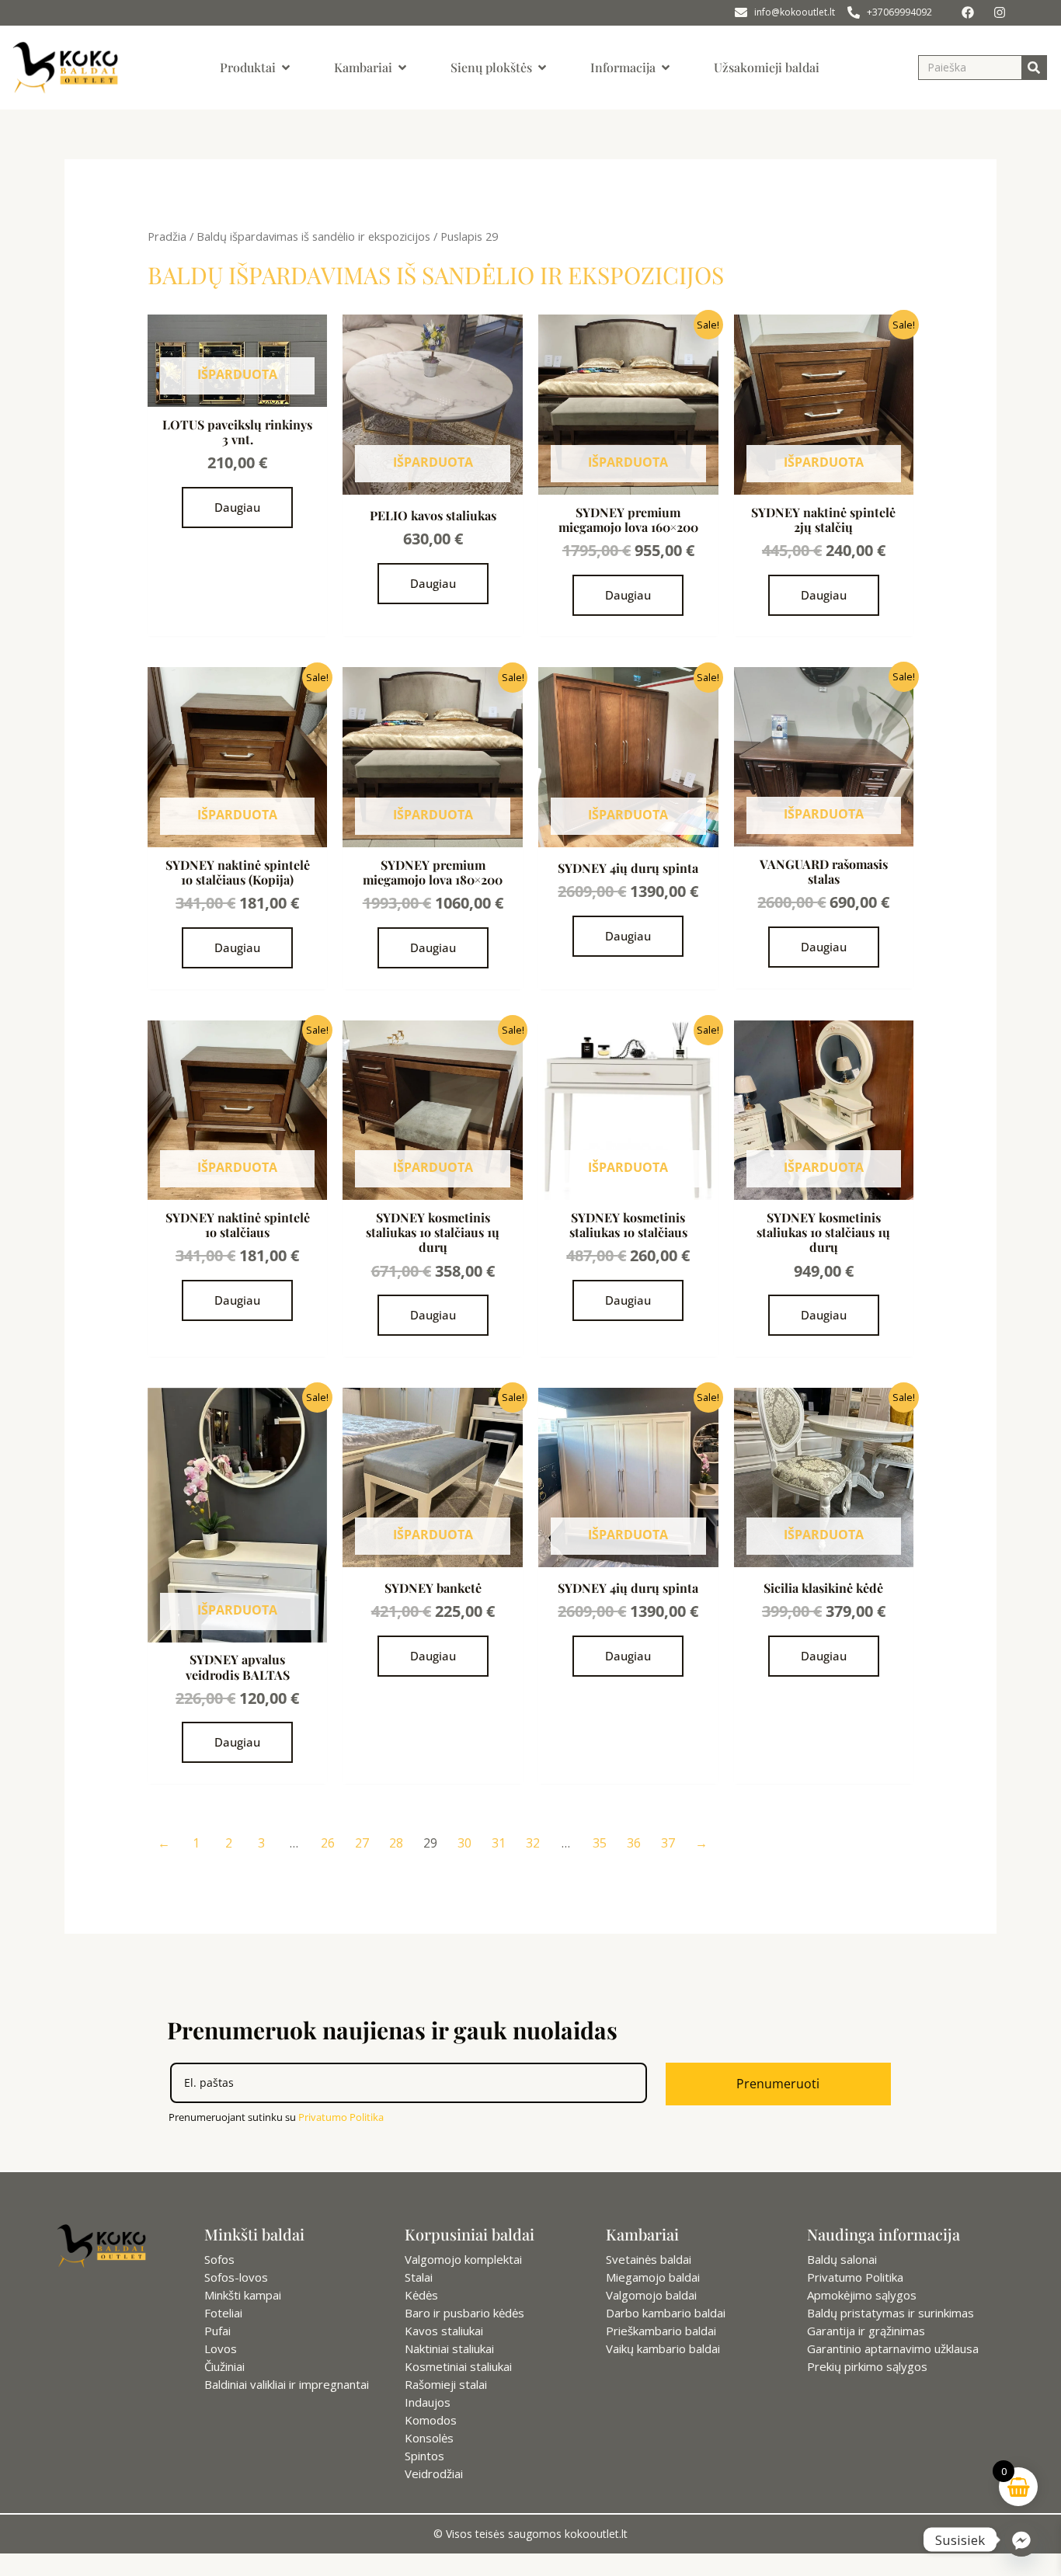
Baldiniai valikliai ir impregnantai (287, 2384)
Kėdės (421, 2295)
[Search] (1034, 68)
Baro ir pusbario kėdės (464, 2313)
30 (464, 1843)
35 (600, 1843)
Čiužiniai (224, 2366)
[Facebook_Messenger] (1021, 2539)
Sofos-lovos (236, 2277)
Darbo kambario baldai (666, 2313)
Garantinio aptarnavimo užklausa (893, 2348)
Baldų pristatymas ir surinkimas (891, 2313)
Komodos (431, 2420)
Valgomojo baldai (651, 2295)
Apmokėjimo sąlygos (862, 2295)
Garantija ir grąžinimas (866, 2331)
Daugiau (237, 507)
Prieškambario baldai (661, 2331)
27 (362, 1843)
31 (499, 1843)
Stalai (419, 2277)
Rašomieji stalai (446, 2384)
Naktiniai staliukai (449, 2348)
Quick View (237, 393)
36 (634, 1843)
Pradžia (167, 236)
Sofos (219, 2259)
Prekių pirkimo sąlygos (867, 2366)
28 (396, 1843)
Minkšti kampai (243, 2295)
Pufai (217, 2331)
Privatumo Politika (341, 2117)
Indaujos (428, 2402)
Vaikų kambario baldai (663, 2348)
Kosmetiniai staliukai (458, 2366)
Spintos (424, 2456)
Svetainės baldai (649, 2259)
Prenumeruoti (778, 2084)
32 (533, 1843)
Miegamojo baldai (653, 2277)
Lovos (221, 2348)
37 (668, 1843)
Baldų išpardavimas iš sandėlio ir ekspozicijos (313, 236)
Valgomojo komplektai (463, 2259)
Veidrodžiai (434, 2473)
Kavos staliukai (444, 2331)
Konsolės (429, 2438)
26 (328, 1843)
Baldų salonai (842, 2259)
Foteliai (223, 2313)
